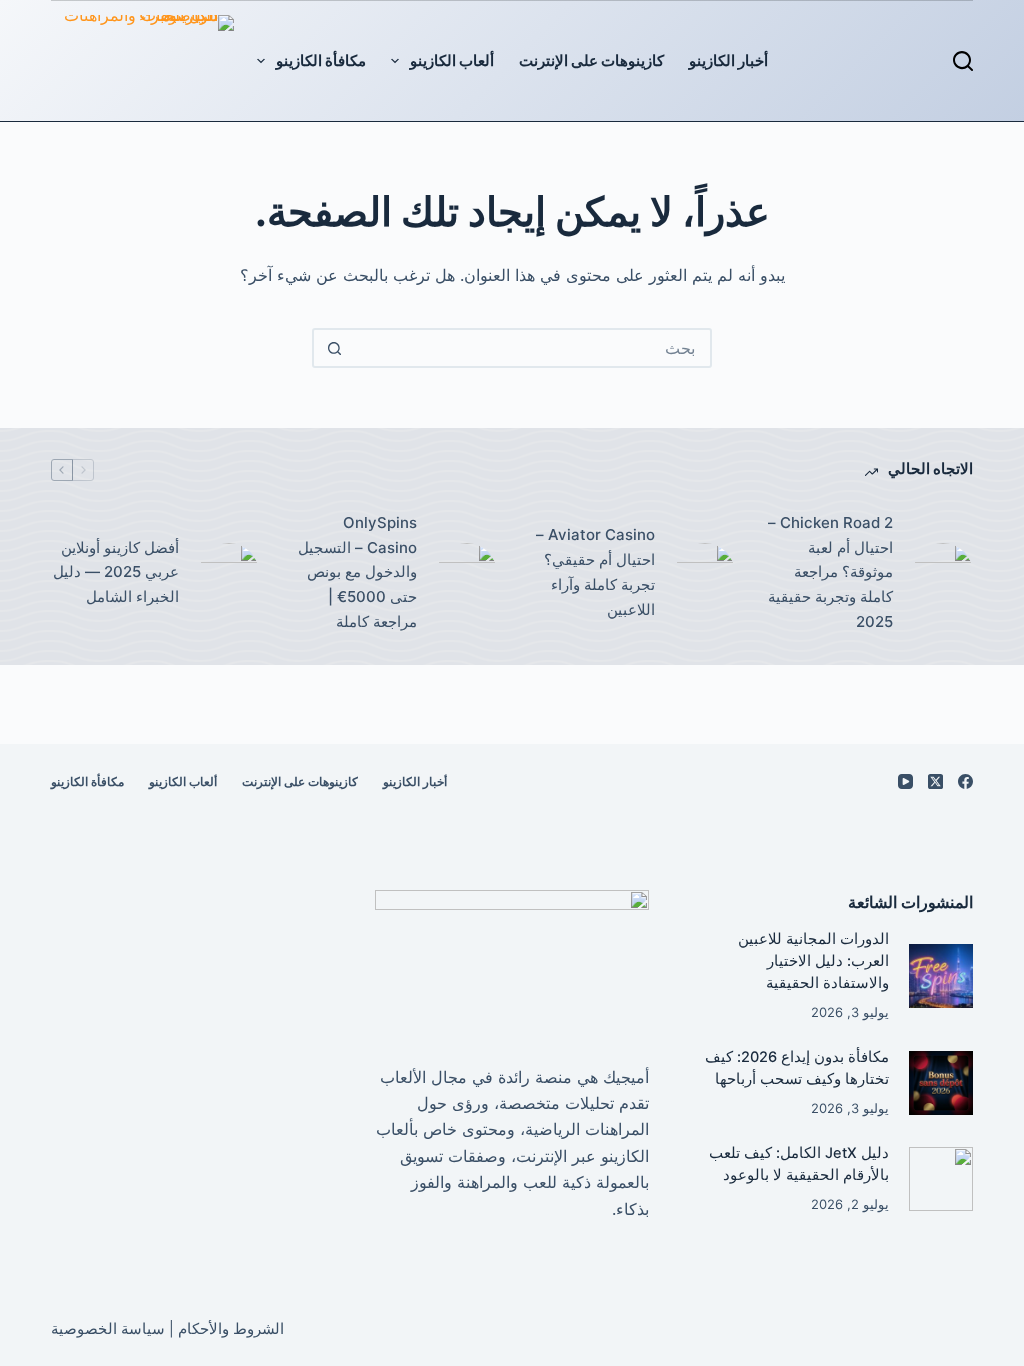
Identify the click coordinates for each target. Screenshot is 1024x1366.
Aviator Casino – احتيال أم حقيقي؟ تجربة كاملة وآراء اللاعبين (595, 571)
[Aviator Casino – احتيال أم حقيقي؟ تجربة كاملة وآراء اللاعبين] (705, 573)
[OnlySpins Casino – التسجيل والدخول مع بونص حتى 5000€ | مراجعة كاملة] (467, 573)
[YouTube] (905, 781)
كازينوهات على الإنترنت (591, 60)
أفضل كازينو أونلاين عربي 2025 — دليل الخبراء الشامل (116, 572)
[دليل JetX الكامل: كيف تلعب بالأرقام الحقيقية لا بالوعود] (940, 1178)
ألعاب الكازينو (452, 60)
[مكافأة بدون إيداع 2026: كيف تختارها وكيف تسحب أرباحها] (940, 1082)
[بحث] (963, 61)
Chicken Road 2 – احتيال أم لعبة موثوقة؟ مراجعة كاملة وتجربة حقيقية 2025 (830, 572)
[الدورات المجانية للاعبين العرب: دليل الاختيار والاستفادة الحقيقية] (940, 975)
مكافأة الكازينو (321, 60)
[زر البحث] (334, 348)
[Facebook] (965, 781)
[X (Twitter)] (935, 781)
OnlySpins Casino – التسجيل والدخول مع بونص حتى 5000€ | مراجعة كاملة (357, 572)
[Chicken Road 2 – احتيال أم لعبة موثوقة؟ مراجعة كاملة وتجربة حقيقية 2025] (943, 573)
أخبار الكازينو (728, 60)
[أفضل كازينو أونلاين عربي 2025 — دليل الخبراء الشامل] (229, 573)
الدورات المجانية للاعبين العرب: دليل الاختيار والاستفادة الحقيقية (813, 961)
